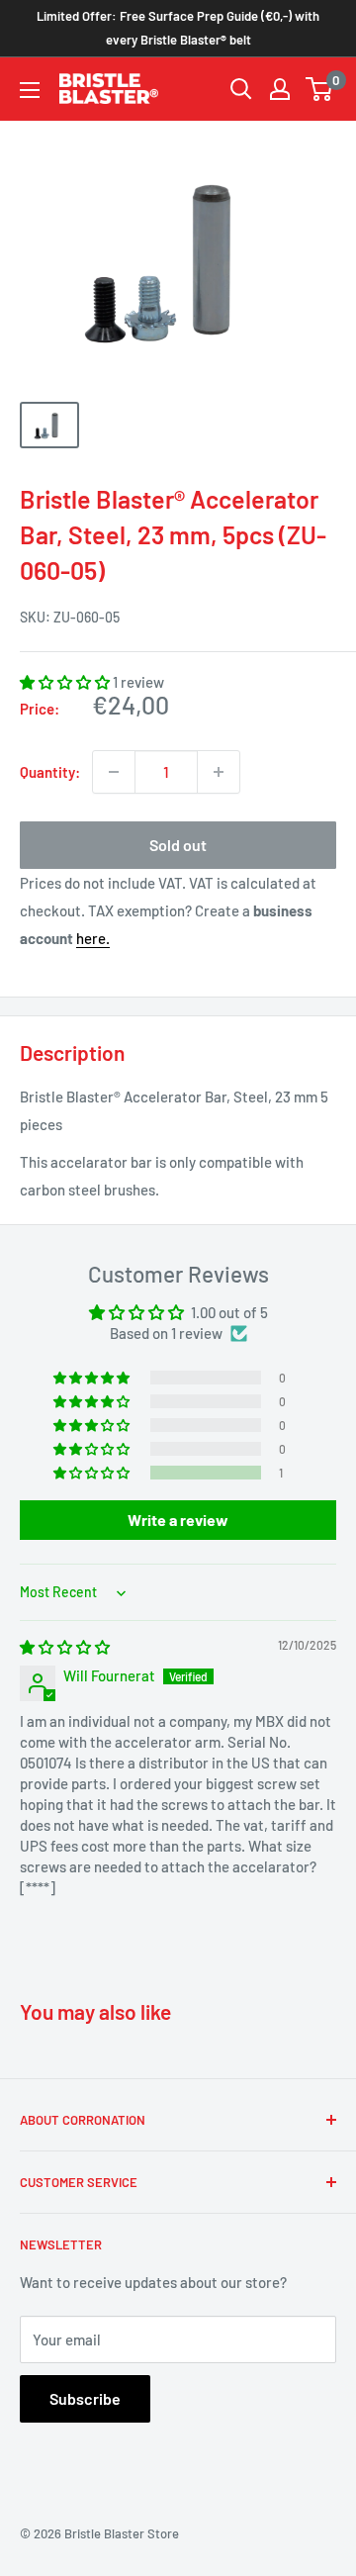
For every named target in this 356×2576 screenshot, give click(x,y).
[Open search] (241, 89)
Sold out (178, 845)
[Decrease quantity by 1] (114, 772)
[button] (66, 682)
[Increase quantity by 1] (219, 772)
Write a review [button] (178, 1520)
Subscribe (85, 2398)
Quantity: (50, 772)
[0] (320, 89)
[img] (65, 1647)
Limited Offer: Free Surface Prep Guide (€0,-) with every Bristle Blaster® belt (178, 28)
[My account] (280, 89)
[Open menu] (30, 90)
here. (93, 938)
